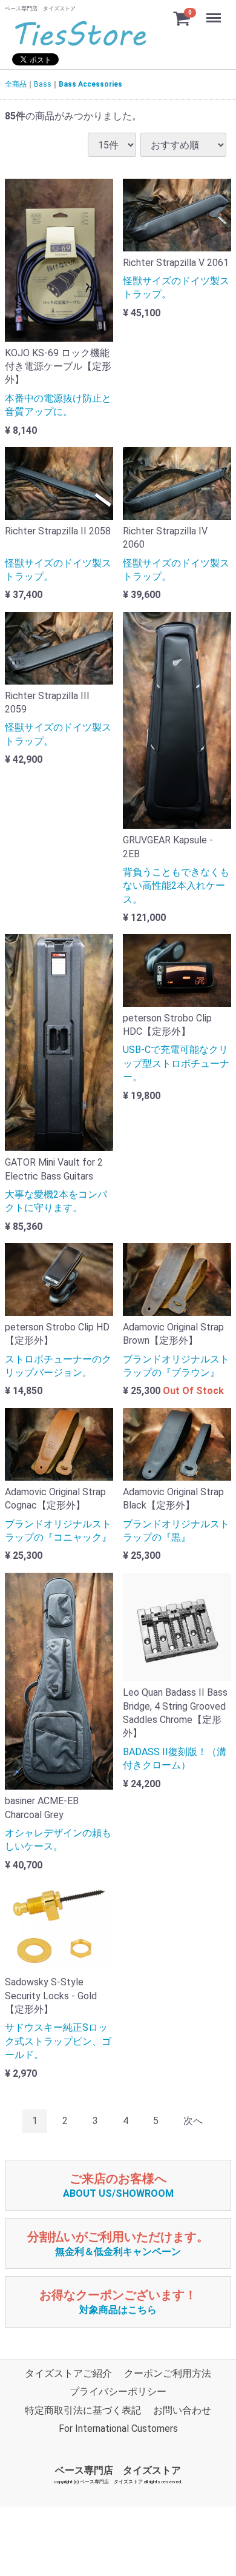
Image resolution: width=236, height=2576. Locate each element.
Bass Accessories (90, 84)
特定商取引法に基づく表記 (83, 2410)
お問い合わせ (182, 2410)
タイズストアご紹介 (68, 2373)
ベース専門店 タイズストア (118, 2470)
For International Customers (118, 2428)
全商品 (16, 84)
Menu (215, 11)
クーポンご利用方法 (168, 2373)
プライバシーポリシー (118, 2392)
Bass (43, 84)
